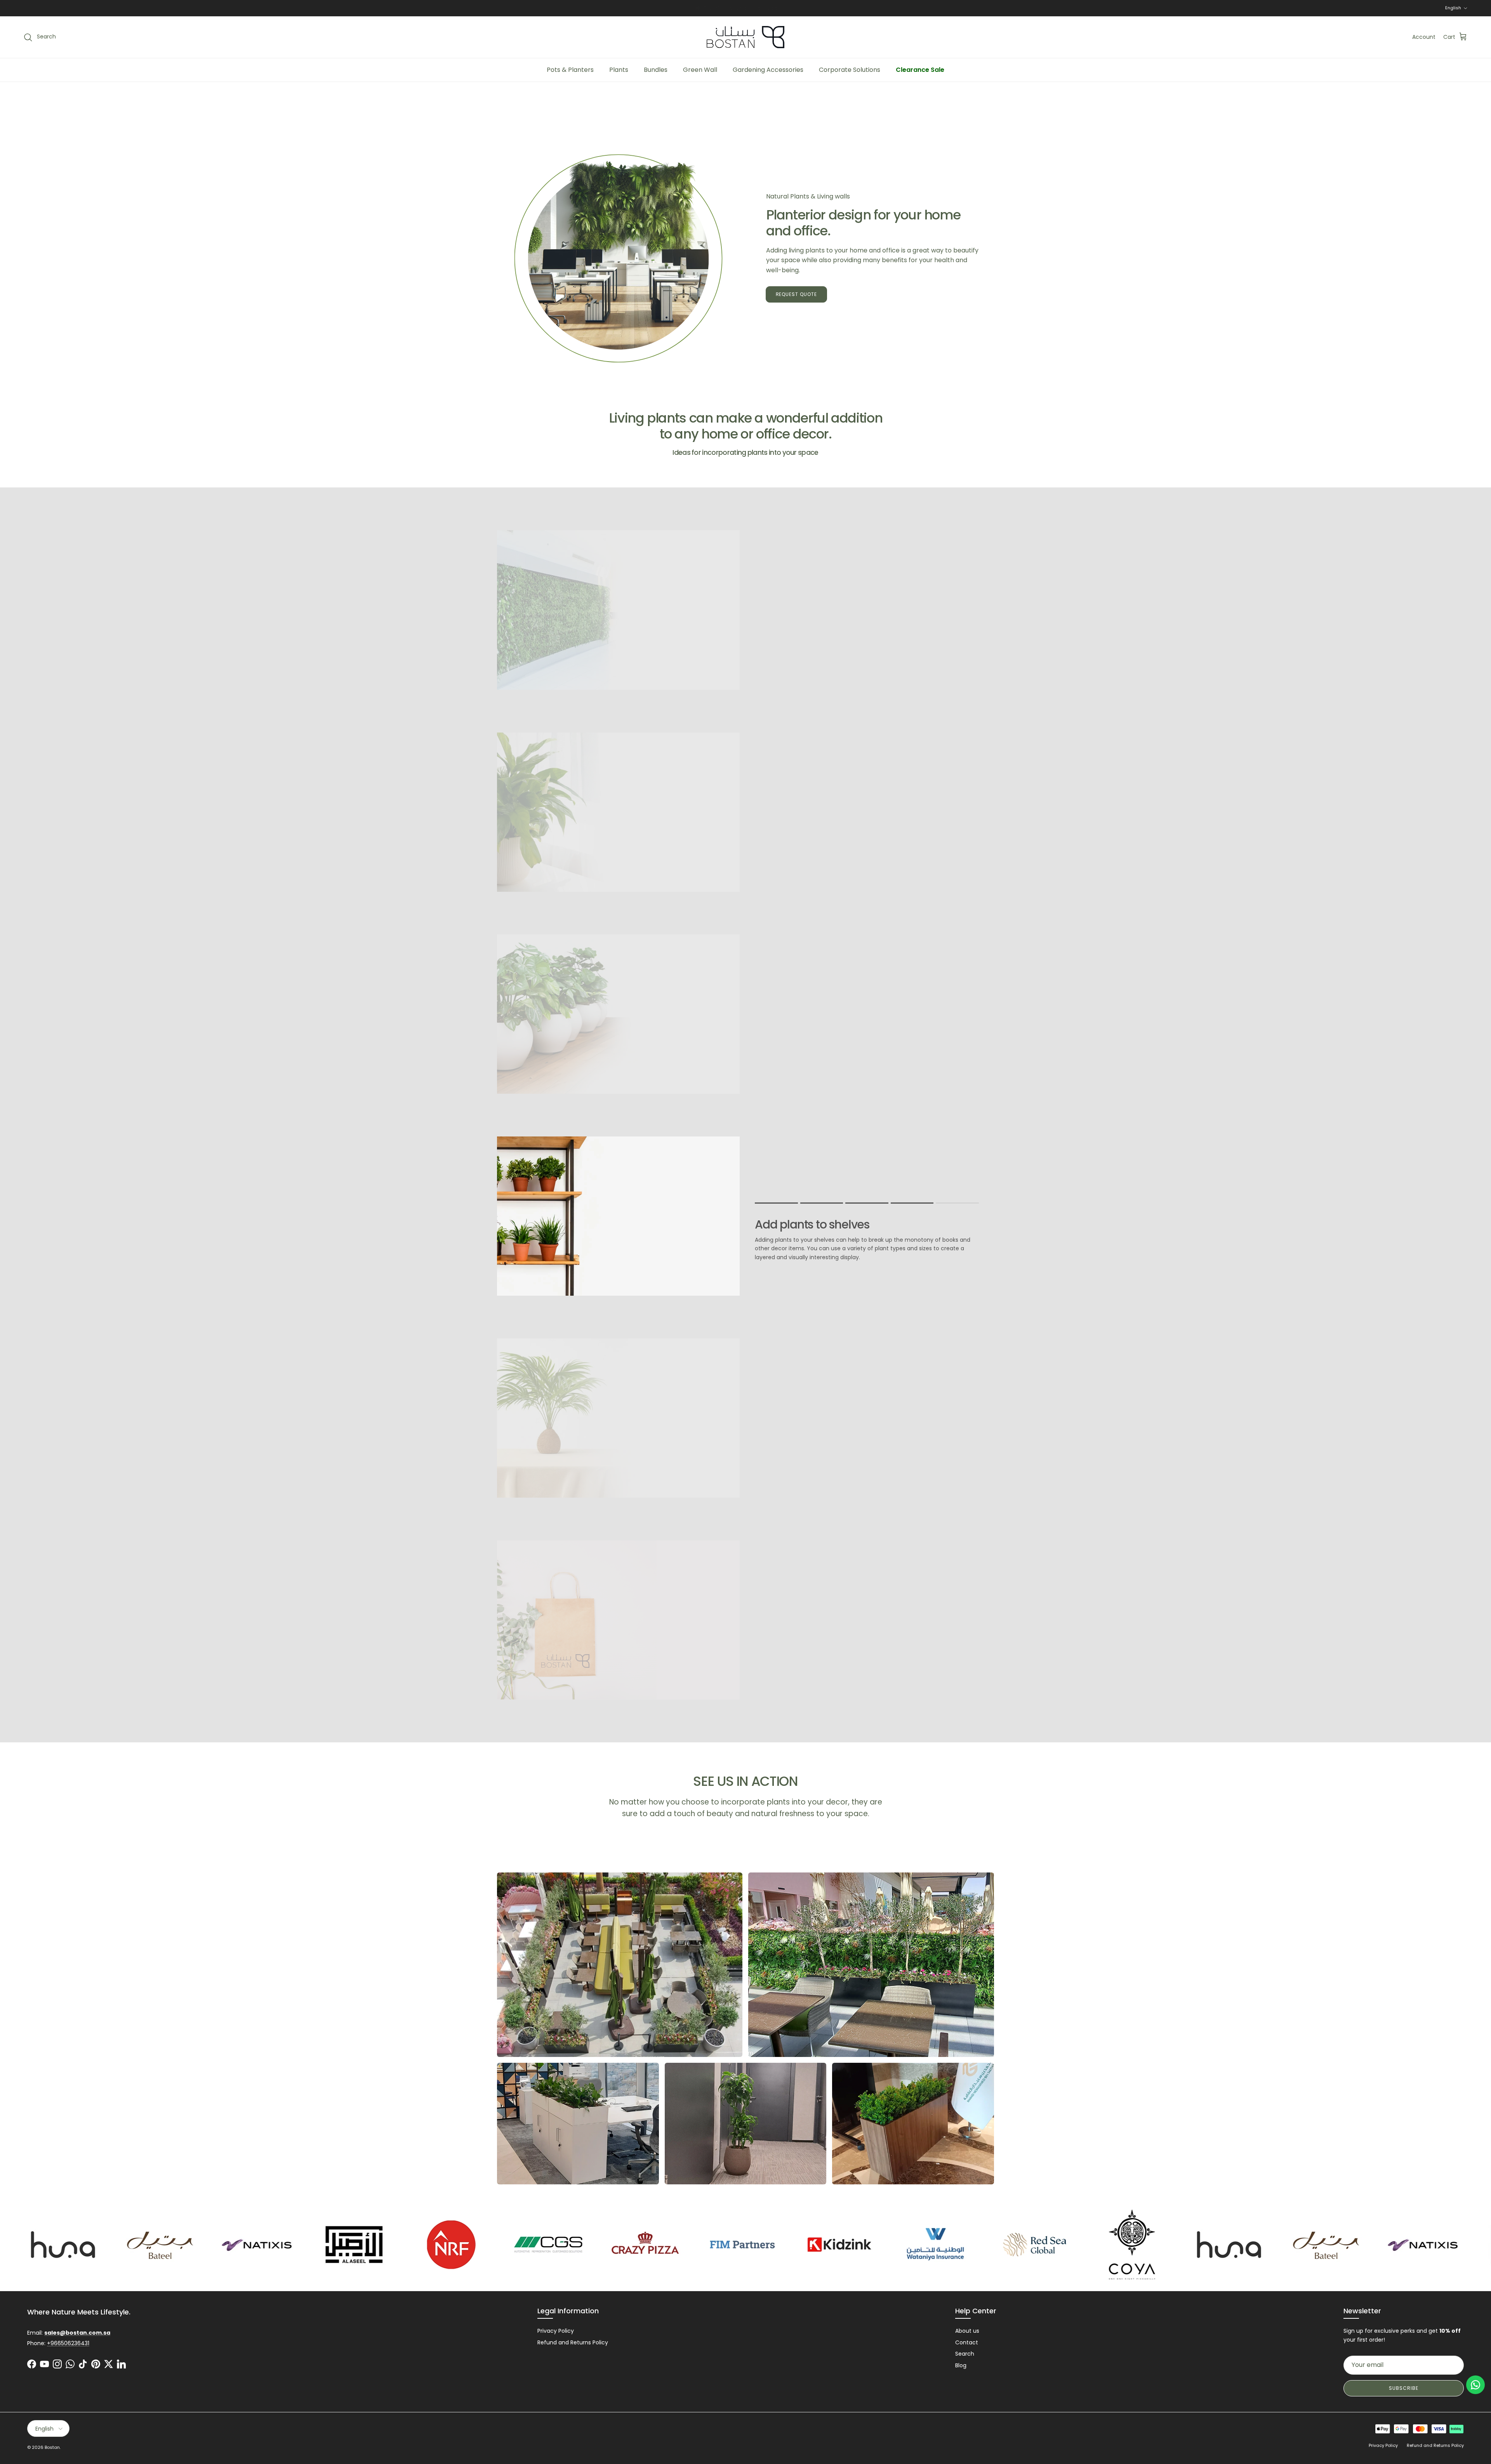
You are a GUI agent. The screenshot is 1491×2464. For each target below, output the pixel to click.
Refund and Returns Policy (573, 2342)
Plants (619, 70)
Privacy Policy (556, 2331)
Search (965, 2354)
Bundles (656, 70)
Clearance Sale (920, 70)
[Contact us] (1475, 2385)
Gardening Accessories (768, 70)
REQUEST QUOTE (796, 294)
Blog (961, 2365)
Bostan (52, 2447)
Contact (967, 2342)
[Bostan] (745, 37)
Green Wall (700, 70)
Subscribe (1404, 2388)
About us (967, 2331)
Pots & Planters (570, 70)
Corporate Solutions (850, 70)
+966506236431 (68, 2343)
